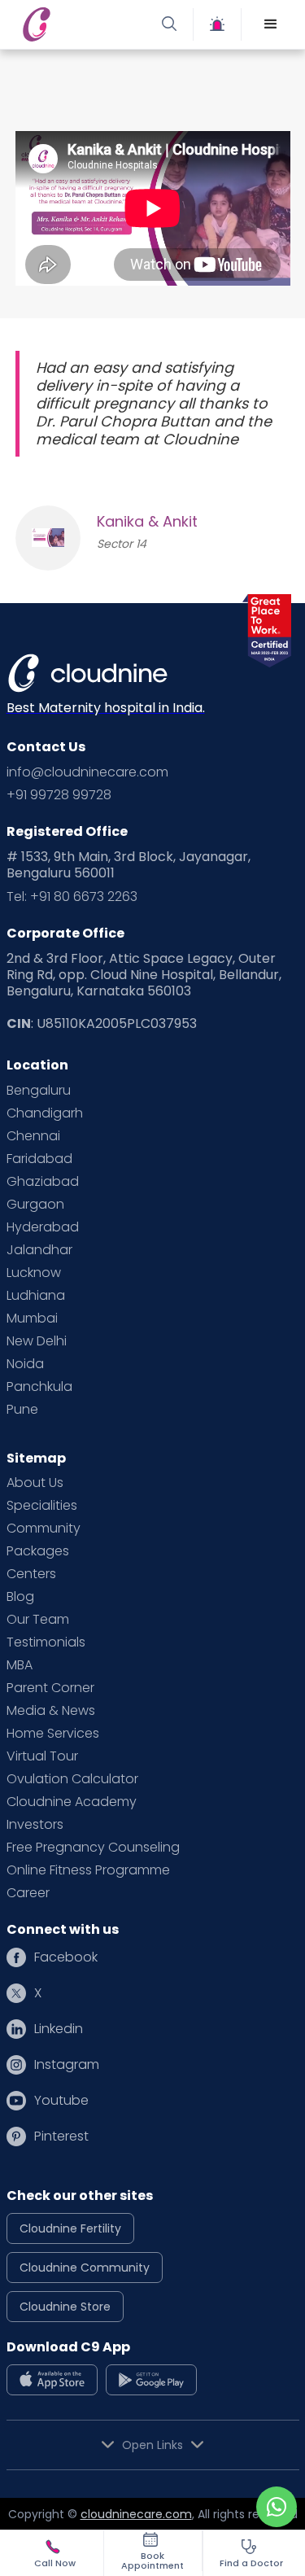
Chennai (33, 1136)
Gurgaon (35, 1205)
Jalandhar (39, 1250)
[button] (271, 24)
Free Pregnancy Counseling (93, 1848)
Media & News (51, 1711)
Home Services (53, 1734)
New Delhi (37, 1341)
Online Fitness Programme (88, 1870)
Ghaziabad (43, 1182)
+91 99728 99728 (59, 795)
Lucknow (34, 1273)
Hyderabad (43, 1227)
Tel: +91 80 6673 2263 (72, 897)
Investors (35, 1825)
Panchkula (39, 1387)
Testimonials (46, 1642)
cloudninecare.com (136, 2514)
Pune (22, 1410)
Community (44, 1529)
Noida (25, 1364)
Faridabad (39, 1159)
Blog (20, 1597)
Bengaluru (39, 1091)
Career (28, 1893)
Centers (31, 1574)
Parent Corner (50, 1688)
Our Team (38, 1620)
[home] (83, 24)
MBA (20, 1665)
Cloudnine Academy (72, 1802)
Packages (38, 1551)
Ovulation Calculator (72, 1779)
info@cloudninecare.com (87, 772)
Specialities (42, 1506)
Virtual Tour (42, 1756)
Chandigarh (45, 1113)
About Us (35, 1483)
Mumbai (32, 1319)
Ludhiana (36, 1296)
